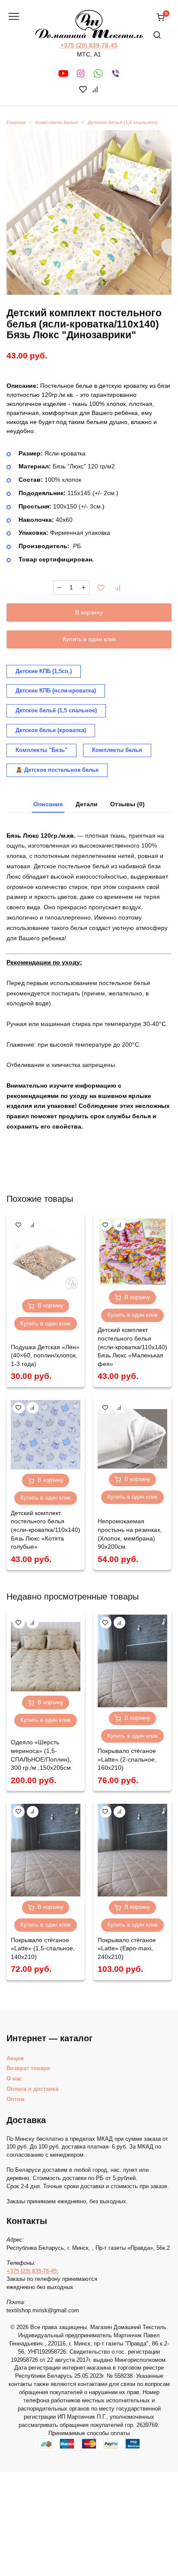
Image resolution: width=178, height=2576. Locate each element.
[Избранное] (83, 90)
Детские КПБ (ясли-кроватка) (56, 691)
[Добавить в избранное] (101, 588)
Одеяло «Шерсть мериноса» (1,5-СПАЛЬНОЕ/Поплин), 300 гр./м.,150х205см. (42, 1755)
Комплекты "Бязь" (41, 750)
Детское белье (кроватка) (51, 730)
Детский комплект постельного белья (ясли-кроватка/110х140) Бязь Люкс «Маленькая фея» (132, 1347)
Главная (16, 122)
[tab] (48, 805)
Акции (15, 2058)
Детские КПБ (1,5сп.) (44, 671)
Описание (48, 804)
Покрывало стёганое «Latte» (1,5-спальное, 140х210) (43, 1948)
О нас (14, 2079)
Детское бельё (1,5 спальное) (123, 122)
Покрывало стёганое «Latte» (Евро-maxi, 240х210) (127, 1948)
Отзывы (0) (127, 804)
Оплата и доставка (32, 2089)
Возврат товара (28, 2068)
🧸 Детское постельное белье (57, 770)
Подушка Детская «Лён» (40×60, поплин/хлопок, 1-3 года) (45, 1355)
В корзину (89, 612)
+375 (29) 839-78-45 (89, 45)
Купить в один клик (89, 639)
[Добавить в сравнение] (118, 588)
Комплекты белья (57, 122)
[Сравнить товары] (95, 90)
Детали (87, 804)
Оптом (16, 2099)
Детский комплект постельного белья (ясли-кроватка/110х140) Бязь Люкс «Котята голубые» (46, 1530)
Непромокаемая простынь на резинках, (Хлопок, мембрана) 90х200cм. (130, 1534)
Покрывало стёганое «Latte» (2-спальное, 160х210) (127, 1759)
